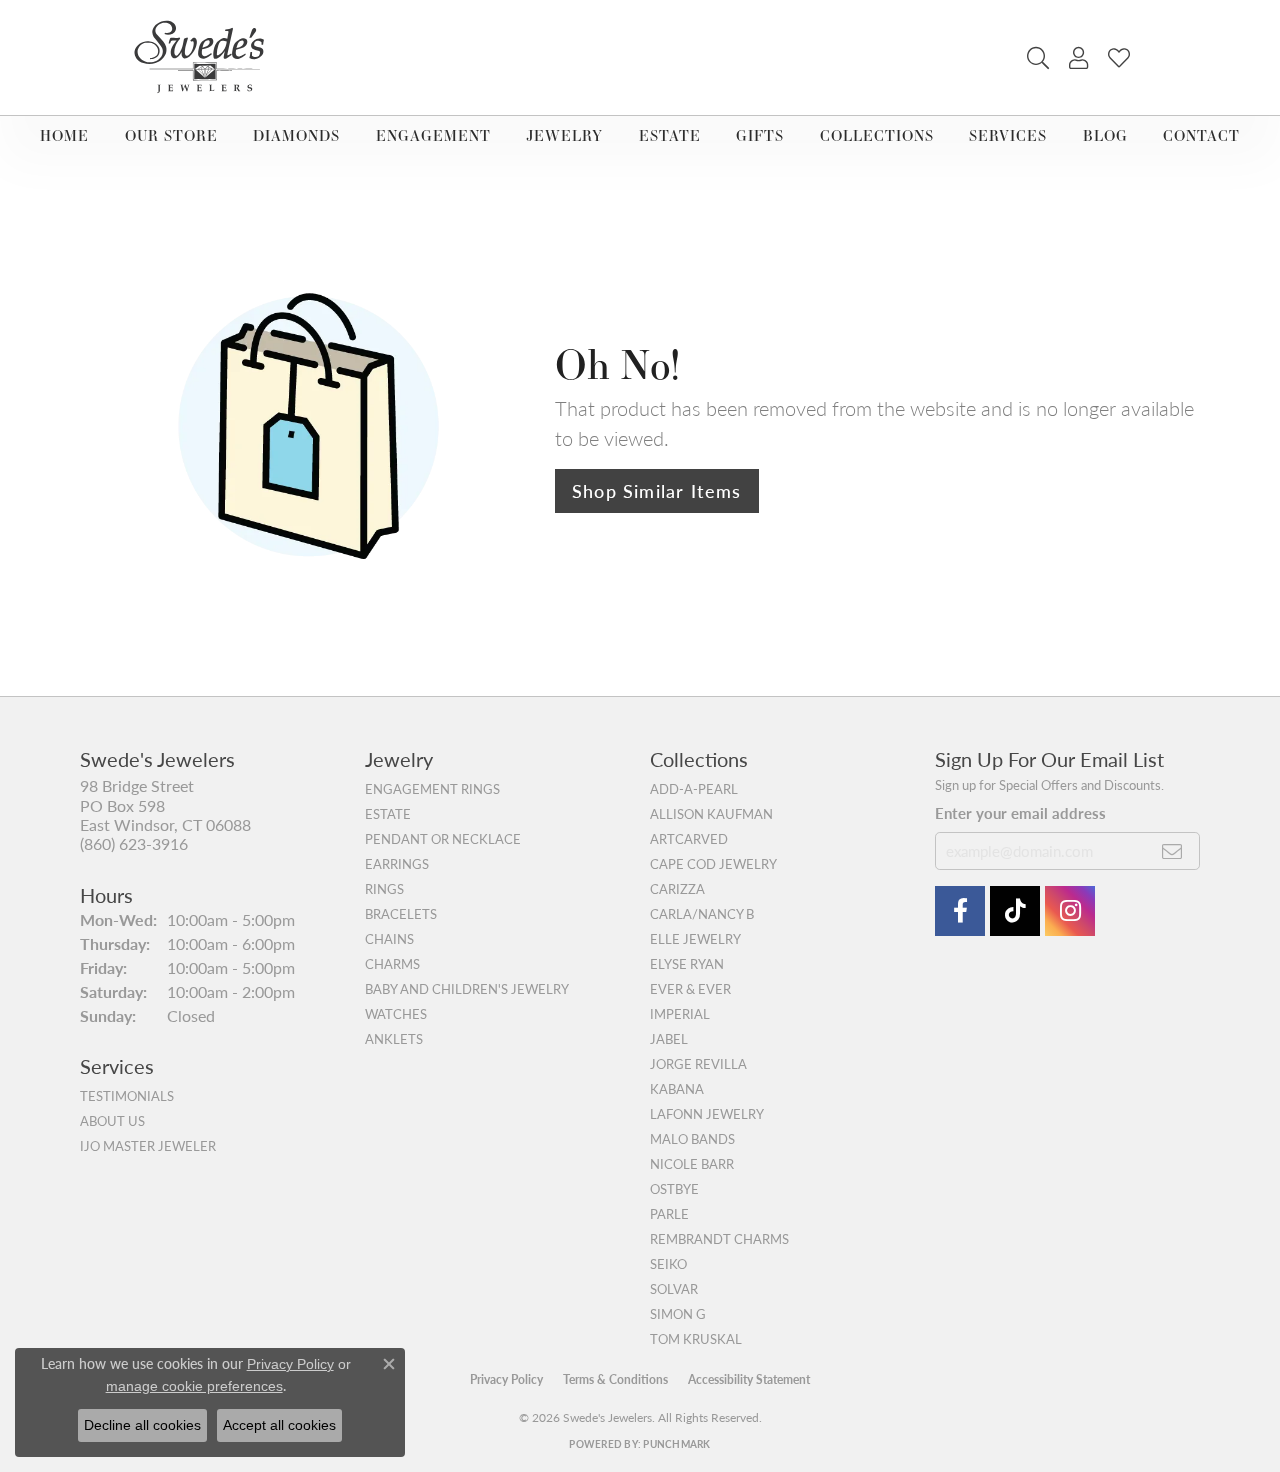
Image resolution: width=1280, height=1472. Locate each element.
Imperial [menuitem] (680, 1014)
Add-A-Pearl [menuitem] (694, 789)
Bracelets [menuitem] (401, 914)
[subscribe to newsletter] (1172, 851)
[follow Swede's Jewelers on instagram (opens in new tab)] (1070, 911)
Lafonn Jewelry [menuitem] (707, 1114)
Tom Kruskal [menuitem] (696, 1339)
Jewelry (564, 135)
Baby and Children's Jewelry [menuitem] (467, 989)
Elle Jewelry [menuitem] (695, 939)
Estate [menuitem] (388, 814)
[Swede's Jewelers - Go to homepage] (205, 57)
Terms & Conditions (615, 1379)
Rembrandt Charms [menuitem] (719, 1239)
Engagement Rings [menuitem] (432, 789)
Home (64, 135)
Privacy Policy (506, 1379)
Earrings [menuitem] (397, 864)
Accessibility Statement (749, 1379)
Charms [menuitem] (392, 964)
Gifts (760, 135)
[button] (1038, 58)
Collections (877, 135)
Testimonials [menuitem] (127, 1096)
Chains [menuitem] (389, 939)
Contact (1201, 135)
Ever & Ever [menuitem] (690, 989)
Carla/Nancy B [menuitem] (702, 914)
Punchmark (676, 1444)
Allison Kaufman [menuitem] (711, 814)
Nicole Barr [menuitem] (692, 1164)
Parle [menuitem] (669, 1214)
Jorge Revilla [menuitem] (698, 1064)
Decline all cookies (142, 1425)
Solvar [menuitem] (674, 1289)
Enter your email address (1020, 813)
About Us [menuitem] (112, 1121)
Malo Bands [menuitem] (692, 1139)
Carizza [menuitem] (677, 889)
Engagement (433, 135)
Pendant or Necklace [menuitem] (443, 839)
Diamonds (296, 135)
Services (1008, 135)
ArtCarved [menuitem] (689, 839)
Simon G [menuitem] (678, 1314)
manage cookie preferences (194, 1386)
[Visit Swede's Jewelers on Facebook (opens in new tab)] (960, 911)
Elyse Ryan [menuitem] (687, 964)
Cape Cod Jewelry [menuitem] (713, 864)
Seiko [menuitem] (668, 1264)
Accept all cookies (279, 1425)
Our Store (171, 135)
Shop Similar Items (657, 490)
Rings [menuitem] (384, 889)
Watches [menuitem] (396, 1014)
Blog (1105, 135)
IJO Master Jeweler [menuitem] (148, 1146)
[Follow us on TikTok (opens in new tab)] (1015, 911)
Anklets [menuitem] (394, 1039)
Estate (670, 135)
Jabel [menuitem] (669, 1039)
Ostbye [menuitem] (674, 1189)
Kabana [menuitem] (677, 1089)
